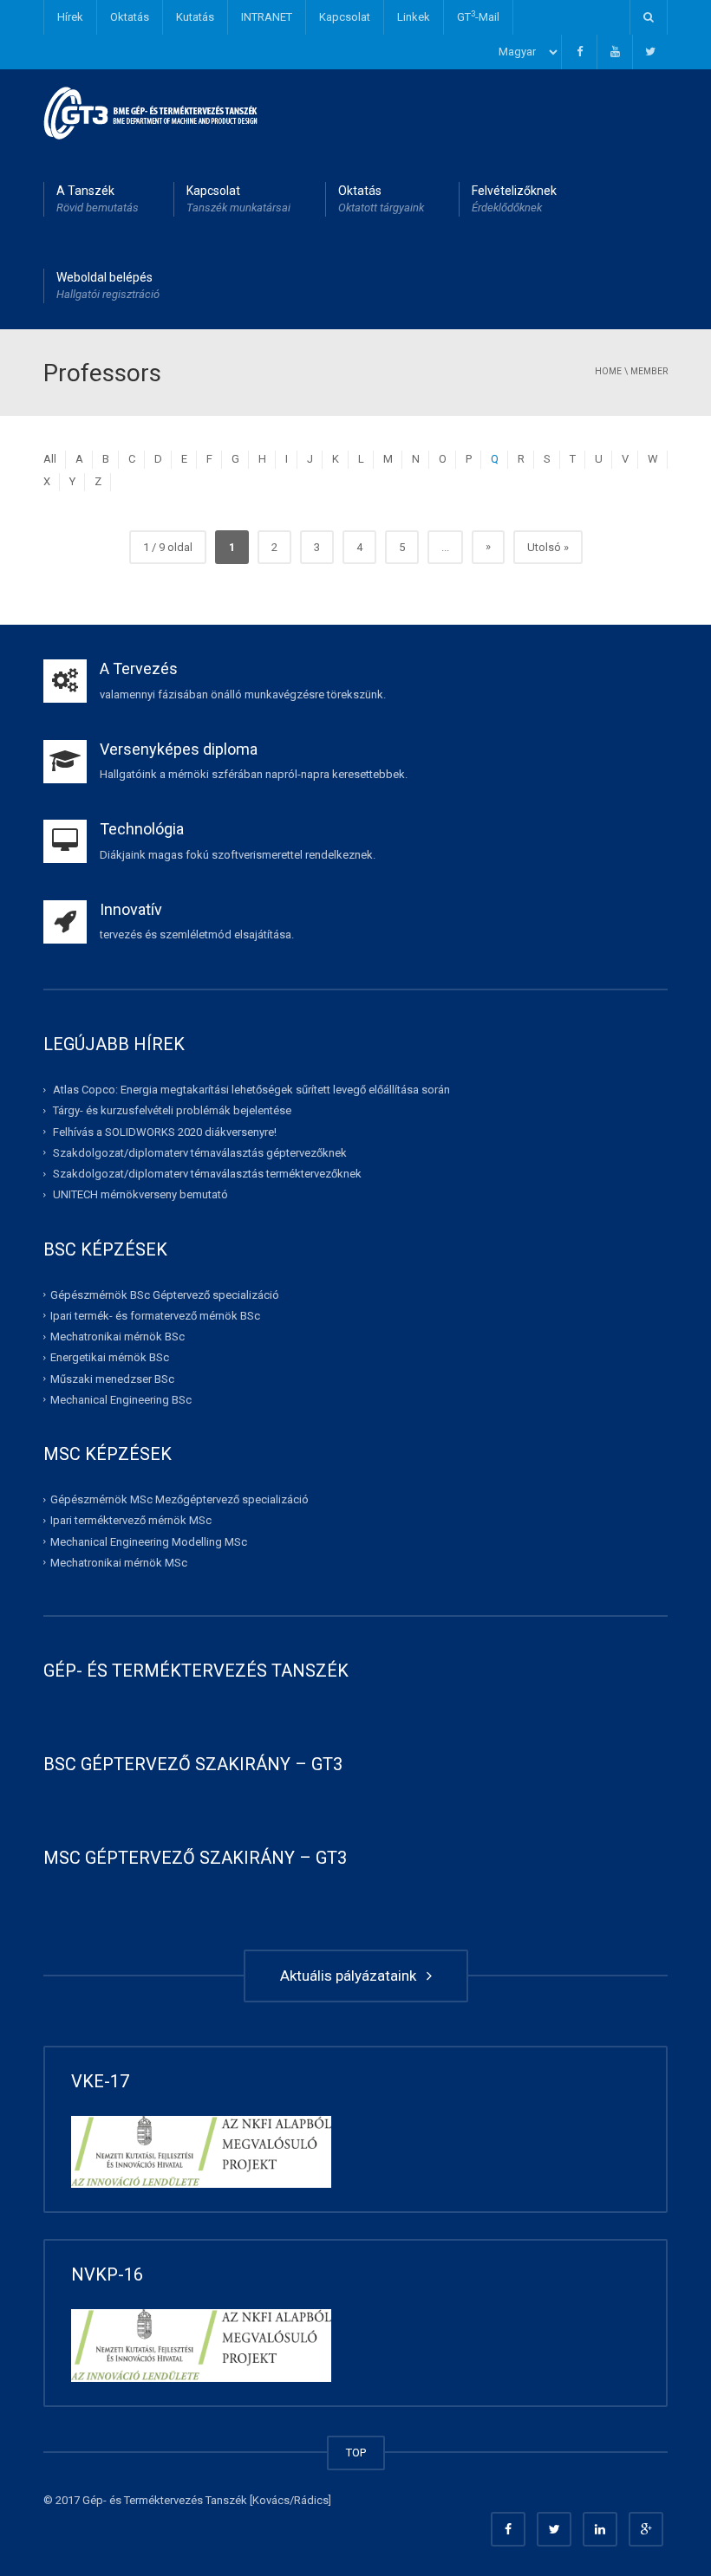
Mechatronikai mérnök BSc (117, 1337)
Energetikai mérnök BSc (110, 1357)
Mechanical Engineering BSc (121, 1400)
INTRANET (267, 17)
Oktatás (130, 17)
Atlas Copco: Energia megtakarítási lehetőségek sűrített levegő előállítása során (251, 1090)
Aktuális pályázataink (352, 1976)
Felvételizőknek (514, 199)
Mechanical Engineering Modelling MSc (149, 1541)
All (50, 459)
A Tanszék (98, 199)
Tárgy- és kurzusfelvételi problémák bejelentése (172, 1110)
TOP (356, 2453)
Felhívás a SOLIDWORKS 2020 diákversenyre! (165, 1131)
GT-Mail (478, 16)
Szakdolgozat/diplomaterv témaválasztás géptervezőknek (200, 1153)
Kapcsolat (345, 17)
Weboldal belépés (108, 286)
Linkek (414, 17)
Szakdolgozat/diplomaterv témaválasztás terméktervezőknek (207, 1174)
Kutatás (195, 17)
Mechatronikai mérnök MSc (119, 1563)
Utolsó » (548, 547)
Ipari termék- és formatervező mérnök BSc (155, 1316)
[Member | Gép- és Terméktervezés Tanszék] (151, 112)
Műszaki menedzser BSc (112, 1378)
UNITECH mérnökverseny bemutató (140, 1194)
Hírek (70, 17)
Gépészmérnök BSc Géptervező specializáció (165, 1294)
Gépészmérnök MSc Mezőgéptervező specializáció (179, 1499)
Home (608, 371)
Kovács (271, 2500)
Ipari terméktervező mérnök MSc (131, 1520)
